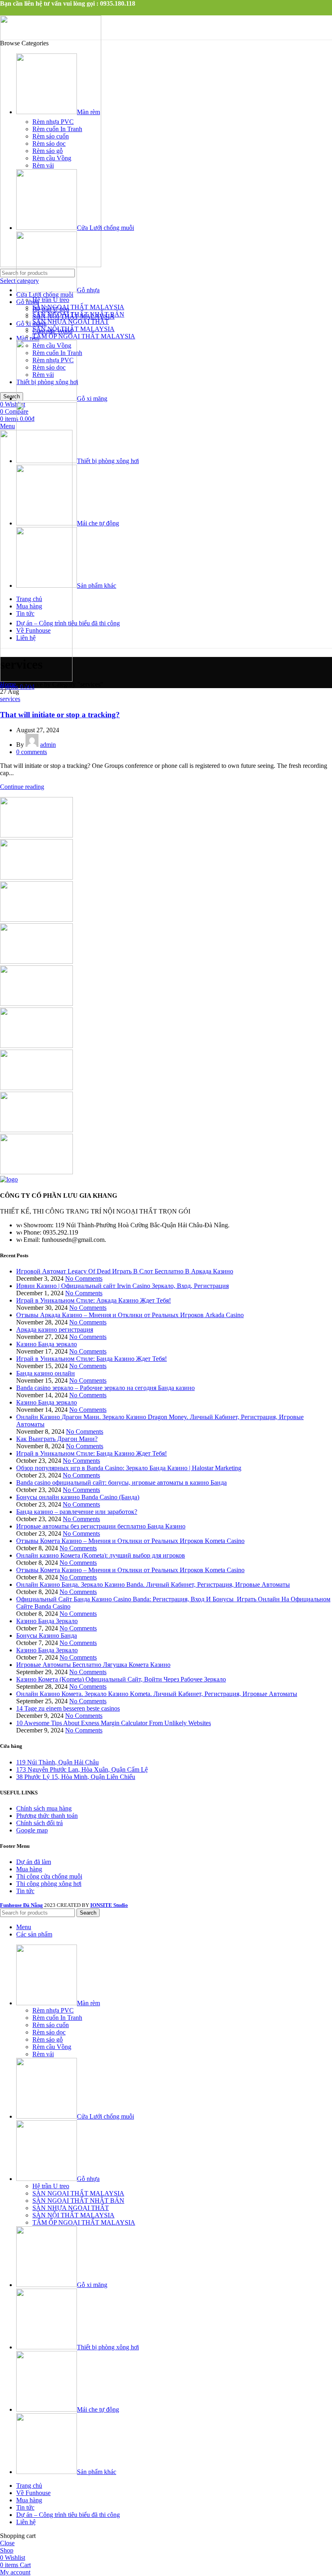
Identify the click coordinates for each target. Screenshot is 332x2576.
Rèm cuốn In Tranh (57, 129)
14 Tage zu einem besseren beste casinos (68, 1708)
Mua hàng (29, 1869)
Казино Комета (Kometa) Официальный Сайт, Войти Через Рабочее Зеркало (121, 1679)
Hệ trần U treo (51, 300)
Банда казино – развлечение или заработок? (77, 1512)
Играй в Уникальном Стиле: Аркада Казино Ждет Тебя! (94, 1300)
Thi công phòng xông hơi (49, 1884)
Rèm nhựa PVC (53, 122)
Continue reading (22, 787)
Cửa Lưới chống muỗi (45, 294)
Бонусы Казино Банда (47, 1636)
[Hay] (36, 1046)
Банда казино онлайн (46, 1373)
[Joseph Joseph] (36, 1004)
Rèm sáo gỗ (48, 151)
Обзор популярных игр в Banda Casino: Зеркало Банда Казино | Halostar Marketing (129, 1468)
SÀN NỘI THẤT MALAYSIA (73, 329)
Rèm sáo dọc (49, 143)
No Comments (84, 1278)
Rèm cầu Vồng (52, 158)
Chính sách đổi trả (39, 1823)
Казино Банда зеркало (47, 1344)
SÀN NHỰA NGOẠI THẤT (71, 322)
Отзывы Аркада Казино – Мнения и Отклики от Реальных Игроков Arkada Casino (130, 1315)
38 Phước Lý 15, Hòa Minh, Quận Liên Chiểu (76, 1777)
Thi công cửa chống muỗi (49, 1876)
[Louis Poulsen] (36, 919)
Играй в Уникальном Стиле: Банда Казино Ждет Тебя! (92, 1359)
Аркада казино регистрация (55, 1329)
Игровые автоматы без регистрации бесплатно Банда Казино (101, 1526)
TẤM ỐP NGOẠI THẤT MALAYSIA (84, 336)
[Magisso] (36, 877)
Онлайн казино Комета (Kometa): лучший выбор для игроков (101, 1555)
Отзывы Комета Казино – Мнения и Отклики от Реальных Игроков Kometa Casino (130, 1541)
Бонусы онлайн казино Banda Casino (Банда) (78, 1497)
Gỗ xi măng (31, 324)
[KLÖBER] (36, 962)
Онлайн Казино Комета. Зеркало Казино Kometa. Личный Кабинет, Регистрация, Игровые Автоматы (157, 1694)
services (10, 699)
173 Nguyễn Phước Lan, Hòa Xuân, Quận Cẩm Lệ (82, 1769)
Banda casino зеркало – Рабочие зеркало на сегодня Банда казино (105, 1388)
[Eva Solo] (36, 1130)
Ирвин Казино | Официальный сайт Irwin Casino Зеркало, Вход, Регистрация (122, 1286)
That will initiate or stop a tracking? (60, 715)
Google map (32, 1830)
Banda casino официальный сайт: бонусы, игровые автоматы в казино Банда (121, 1482)
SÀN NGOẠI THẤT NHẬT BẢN (78, 314)
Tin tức (25, 1891)
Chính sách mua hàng (44, 1808)
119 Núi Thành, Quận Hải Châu (57, 1762)
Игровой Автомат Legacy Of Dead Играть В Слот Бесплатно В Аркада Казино (125, 1271)
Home (8, 684)
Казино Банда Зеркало (47, 1621)
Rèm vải (43, 165)
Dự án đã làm (34, 1862)
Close (7, 2543)
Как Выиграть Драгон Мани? (57, 1439)
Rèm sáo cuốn (51, 136)
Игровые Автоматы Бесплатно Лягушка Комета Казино (93, 1665)
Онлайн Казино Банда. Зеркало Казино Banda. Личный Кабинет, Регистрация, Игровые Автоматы (153, 1584)
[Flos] (36, 1088)
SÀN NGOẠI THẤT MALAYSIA (78, 307)
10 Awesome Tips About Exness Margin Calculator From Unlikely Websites (114, 1723)
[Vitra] (36, 835)
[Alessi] (36, 1172)
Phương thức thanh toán (47, 1816)
